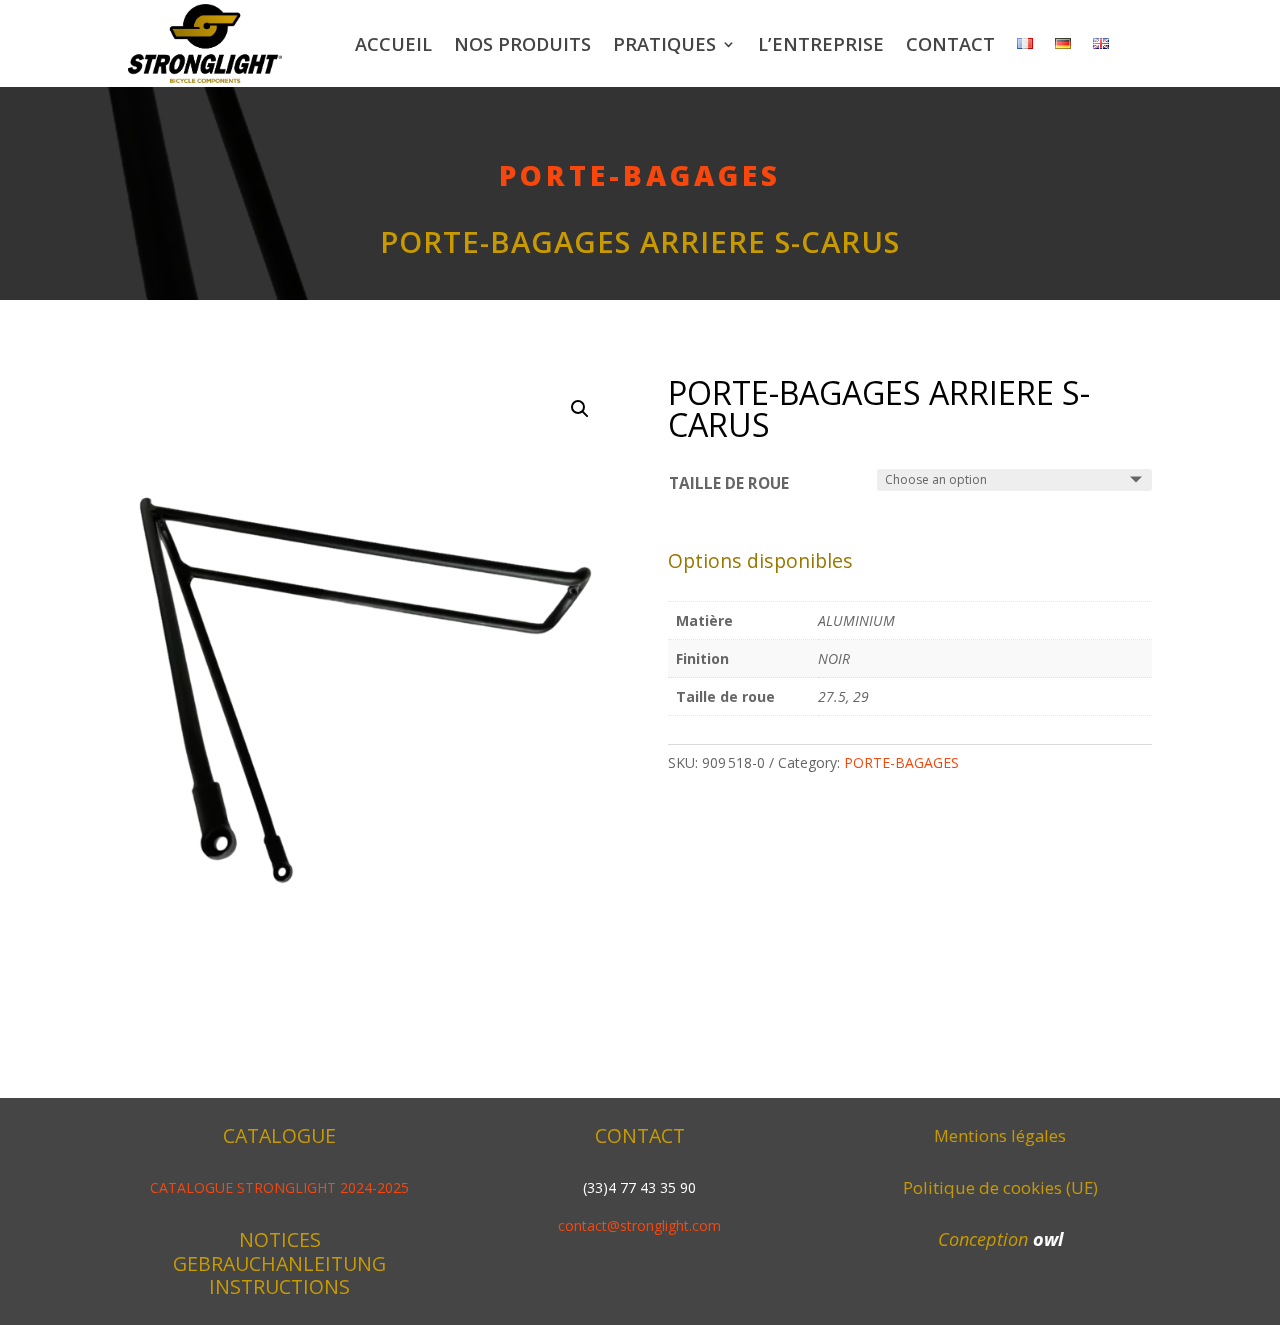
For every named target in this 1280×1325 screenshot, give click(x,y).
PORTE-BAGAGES (640, 175)
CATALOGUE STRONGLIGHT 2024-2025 (279, 1187)
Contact (950, 44)
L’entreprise (821, 44)
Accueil (393, 44)
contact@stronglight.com (639, 1225)
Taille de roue (729, 483)
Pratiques (664, 44)
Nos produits (522, 44)
